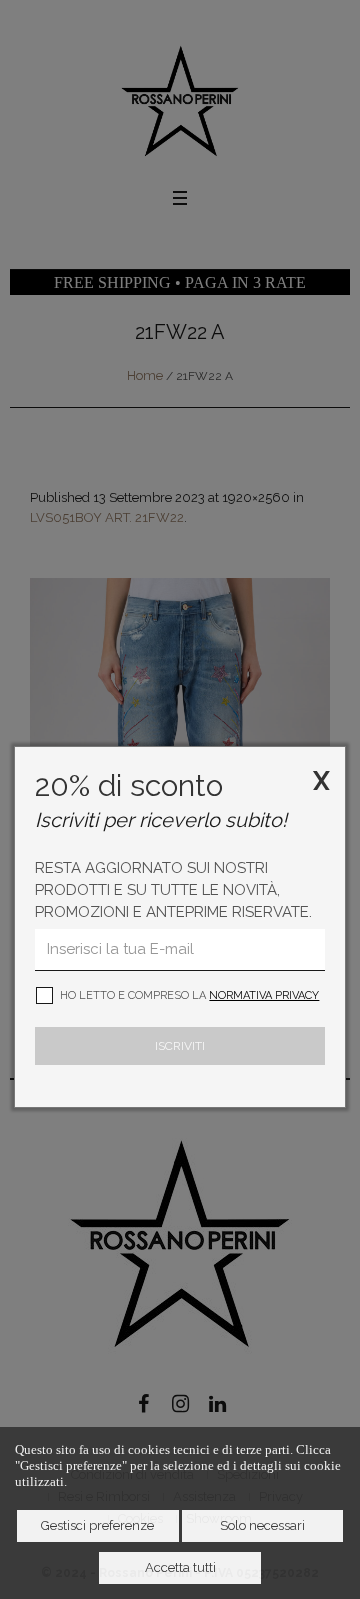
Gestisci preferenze (97, 1525)
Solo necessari (262, 1525)
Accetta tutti (180, 1567)
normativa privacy (264, 995)
